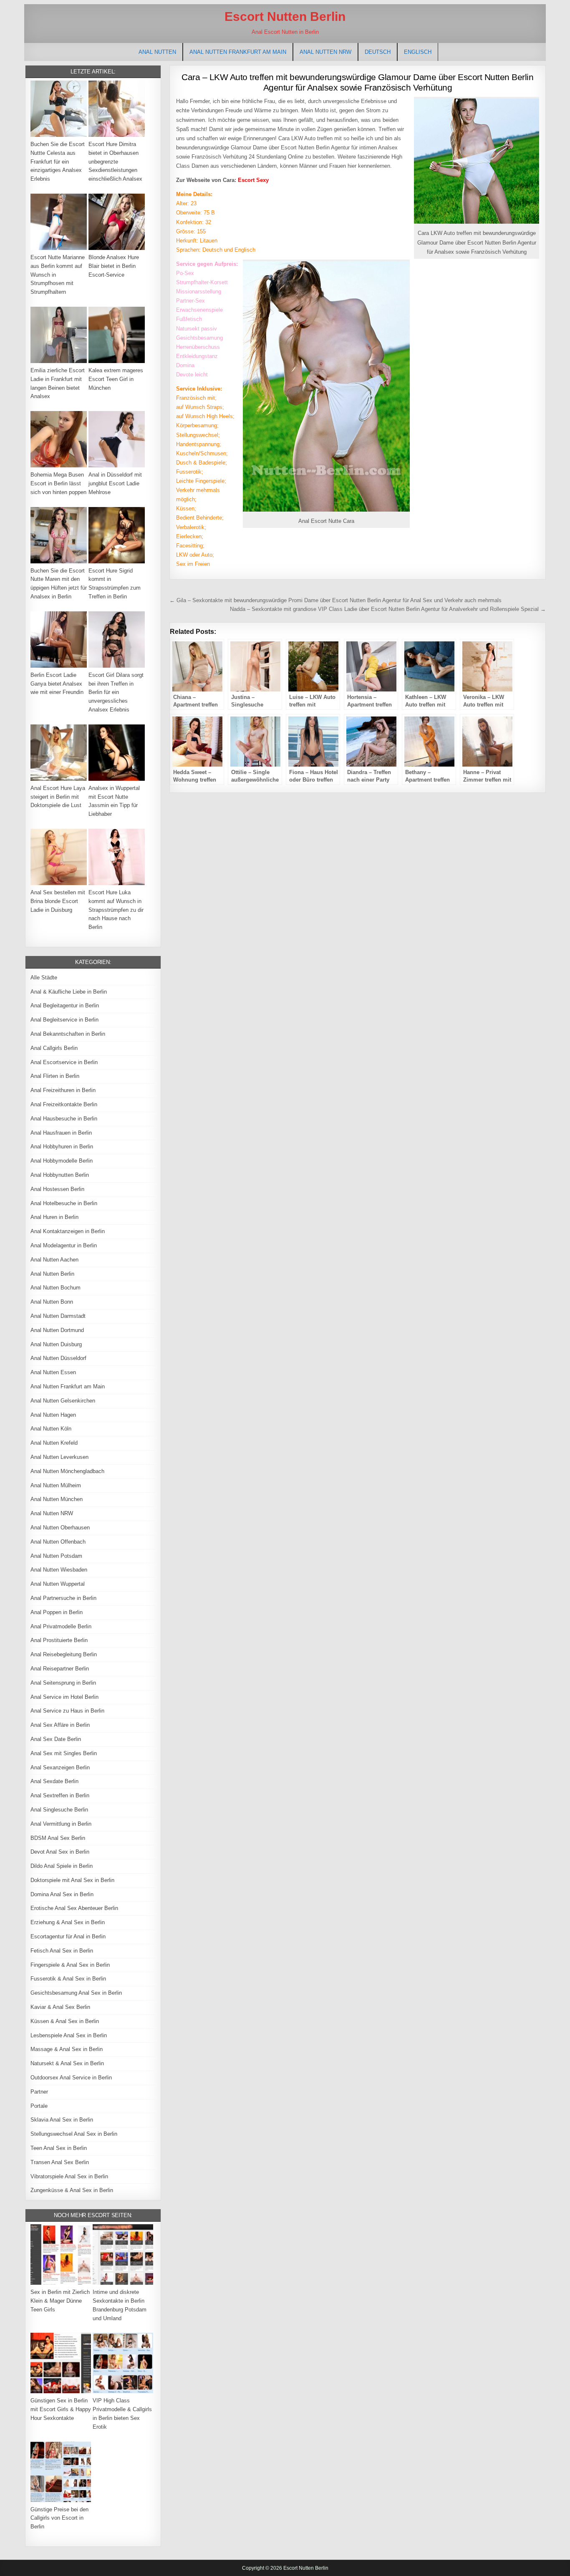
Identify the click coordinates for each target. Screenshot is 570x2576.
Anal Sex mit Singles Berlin (64, 1753)
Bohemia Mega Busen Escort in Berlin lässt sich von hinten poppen (58, 483)
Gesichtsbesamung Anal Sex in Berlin (76, 1993)
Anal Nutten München (57, 1499)
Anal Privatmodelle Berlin (61, 1626)
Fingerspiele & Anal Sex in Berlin (70, 1965)
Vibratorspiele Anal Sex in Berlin (69, 2176)
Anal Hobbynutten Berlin (60, 1175)
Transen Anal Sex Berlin (60, 2162)
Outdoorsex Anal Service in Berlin (71, 2078)
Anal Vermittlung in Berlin (61, 1824)
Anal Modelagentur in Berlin (64, 1245)
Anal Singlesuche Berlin (59, 1810)
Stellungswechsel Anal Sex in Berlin (74, 2134)
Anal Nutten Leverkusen (59, 1457)
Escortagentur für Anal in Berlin (68, 1936)
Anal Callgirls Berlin (54, 1048)
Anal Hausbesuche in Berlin (64, 1119)
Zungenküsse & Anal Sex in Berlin (72, 2190)
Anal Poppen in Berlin (57, 1612)
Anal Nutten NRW (325, 52)
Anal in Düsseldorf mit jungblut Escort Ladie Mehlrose (115, 483)
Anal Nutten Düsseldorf (58, 1358)
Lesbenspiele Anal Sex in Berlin (69, 2035)
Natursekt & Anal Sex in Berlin (67, 2063)
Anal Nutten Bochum (55, 1288)
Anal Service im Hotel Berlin (64, 1697)
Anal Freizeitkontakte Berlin (64, 1104)
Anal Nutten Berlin (52, 1274)
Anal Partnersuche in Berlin (63, 1598)
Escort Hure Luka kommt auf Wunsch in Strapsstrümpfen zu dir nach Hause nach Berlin (116, 910)
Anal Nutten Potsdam (56, 1556)
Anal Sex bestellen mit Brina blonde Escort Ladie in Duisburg (58, 901)
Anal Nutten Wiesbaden (59, 1570)
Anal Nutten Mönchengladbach (67, 1471)
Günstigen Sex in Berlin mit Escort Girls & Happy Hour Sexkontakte (61, 2409)
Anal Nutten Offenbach (58, 1542)
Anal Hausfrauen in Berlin (61, 1133)
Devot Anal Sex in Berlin (60, 1852)
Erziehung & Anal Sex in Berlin (68, 1922)
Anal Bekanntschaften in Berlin (68, 1034)
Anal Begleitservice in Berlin (64, 1020)
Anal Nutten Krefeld (54, 1443)
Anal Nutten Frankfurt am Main (238, 52)
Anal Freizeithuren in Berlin (63, 1090)
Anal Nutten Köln (51, 1429)
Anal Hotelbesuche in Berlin (64, 1203)
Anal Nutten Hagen (53, 1415)
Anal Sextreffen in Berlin (60, 1795)
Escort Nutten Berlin (285, 16)
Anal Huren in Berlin (54, 1217)
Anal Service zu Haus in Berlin (67, 1711)
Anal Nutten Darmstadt (58, 1316)
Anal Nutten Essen (53, 1372)
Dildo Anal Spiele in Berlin (62, 1866)
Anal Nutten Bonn (52, 1302)
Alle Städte (44, 978)
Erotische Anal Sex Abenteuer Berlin (74, 1908)
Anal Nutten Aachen (54, 1260)
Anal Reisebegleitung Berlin (64, 1654)
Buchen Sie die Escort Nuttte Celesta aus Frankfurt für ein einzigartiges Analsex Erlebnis (58, 161)
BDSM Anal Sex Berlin (58, 1838)
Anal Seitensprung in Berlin (63, 1683)
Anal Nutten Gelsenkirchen (63, 1401)
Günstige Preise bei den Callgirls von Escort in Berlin (59, 2518)
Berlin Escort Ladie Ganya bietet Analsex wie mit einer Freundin (57, 684)
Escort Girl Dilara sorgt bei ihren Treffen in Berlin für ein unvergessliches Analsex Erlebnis (116, 692)
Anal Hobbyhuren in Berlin (62, 1147)
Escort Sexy (253, 180)
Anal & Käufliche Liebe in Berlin (69, 992)
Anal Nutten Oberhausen (60, 1528)
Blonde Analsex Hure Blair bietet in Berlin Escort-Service (114, 266)
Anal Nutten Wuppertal (58, 1584)
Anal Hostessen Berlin (57, 1189)
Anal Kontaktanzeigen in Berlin (68, 1231)
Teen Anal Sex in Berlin (59, 2148)
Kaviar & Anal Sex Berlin (60, 2007)
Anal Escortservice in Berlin (64, 1062)
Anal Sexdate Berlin (54, 1781)
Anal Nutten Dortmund (57, 1330)
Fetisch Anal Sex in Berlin (62, 1951)
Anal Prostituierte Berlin (59, 1640)
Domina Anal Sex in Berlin (62, 1894)
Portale (39, 2106)
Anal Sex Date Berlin (56, 1739)
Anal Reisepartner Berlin (60, 1669)
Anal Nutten (157, 52)
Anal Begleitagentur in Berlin (65, 1005)
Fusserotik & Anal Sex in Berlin (68, 1979)
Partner (39, 2092)
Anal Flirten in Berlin (55, 1076)
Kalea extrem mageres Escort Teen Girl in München (116, 379)
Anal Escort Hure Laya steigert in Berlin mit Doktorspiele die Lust (58, 797)
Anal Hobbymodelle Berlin (62, 1161)
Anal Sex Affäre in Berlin (60, 1725)
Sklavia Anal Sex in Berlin (62, 2120)
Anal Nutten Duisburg (56, 1344)
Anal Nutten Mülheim (56, 1485)
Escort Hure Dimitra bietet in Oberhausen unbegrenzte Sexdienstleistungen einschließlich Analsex (115, 161)
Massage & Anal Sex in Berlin (67, 2049)
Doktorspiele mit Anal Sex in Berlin (72, 1880)
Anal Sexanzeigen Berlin (60, 1767)
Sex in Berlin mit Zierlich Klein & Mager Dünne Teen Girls (60, 2301)
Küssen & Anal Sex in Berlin (65, 2021)
